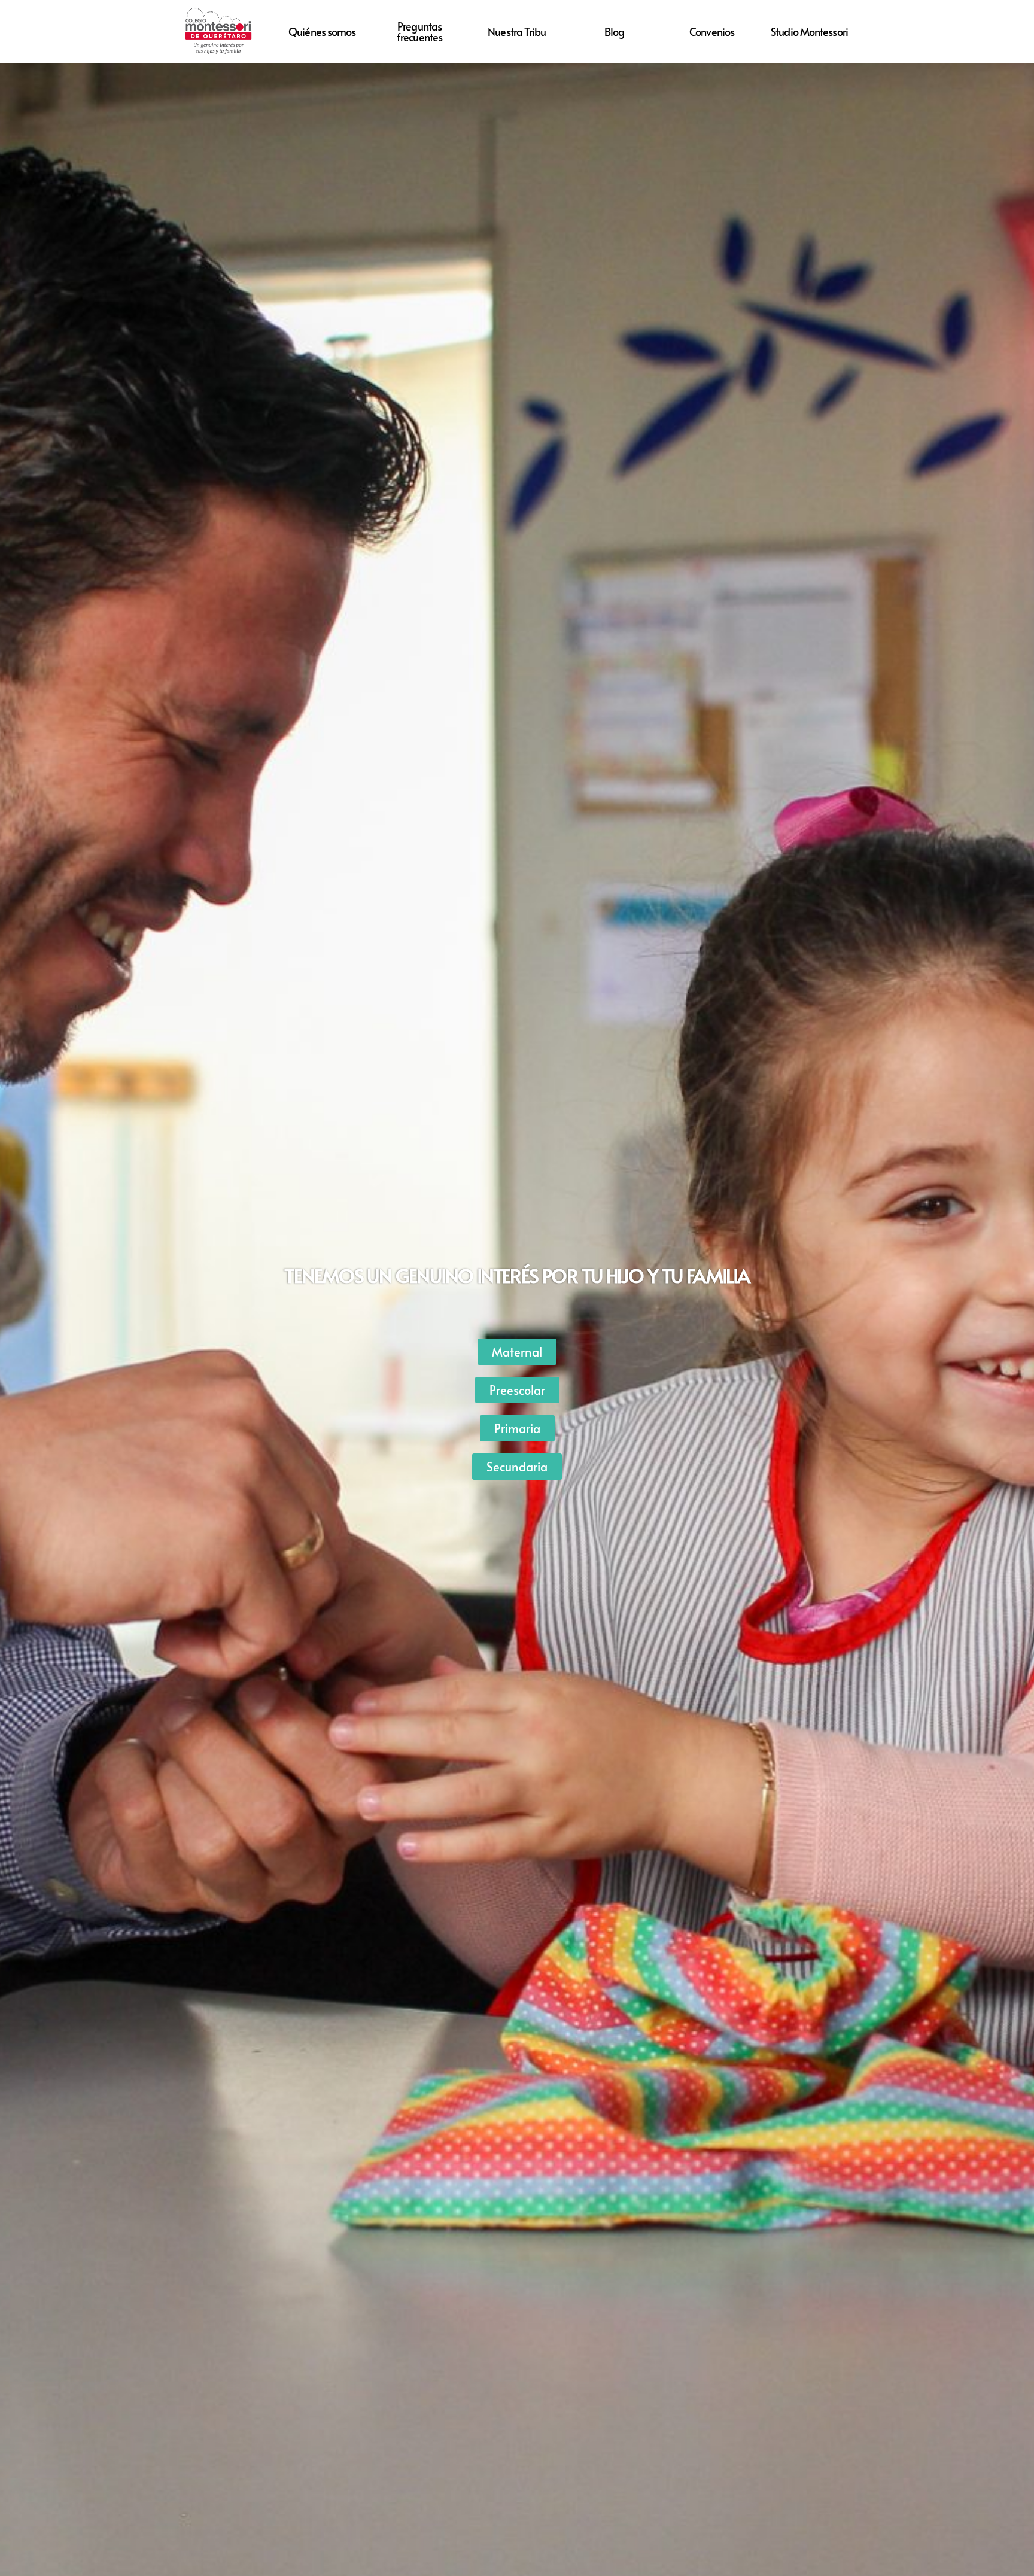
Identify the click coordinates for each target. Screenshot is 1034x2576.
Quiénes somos (322, 31)
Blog (614, 31)
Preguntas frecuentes (419, 31)
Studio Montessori (809, 31)
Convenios (712, 31)
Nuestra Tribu (517, 31)
